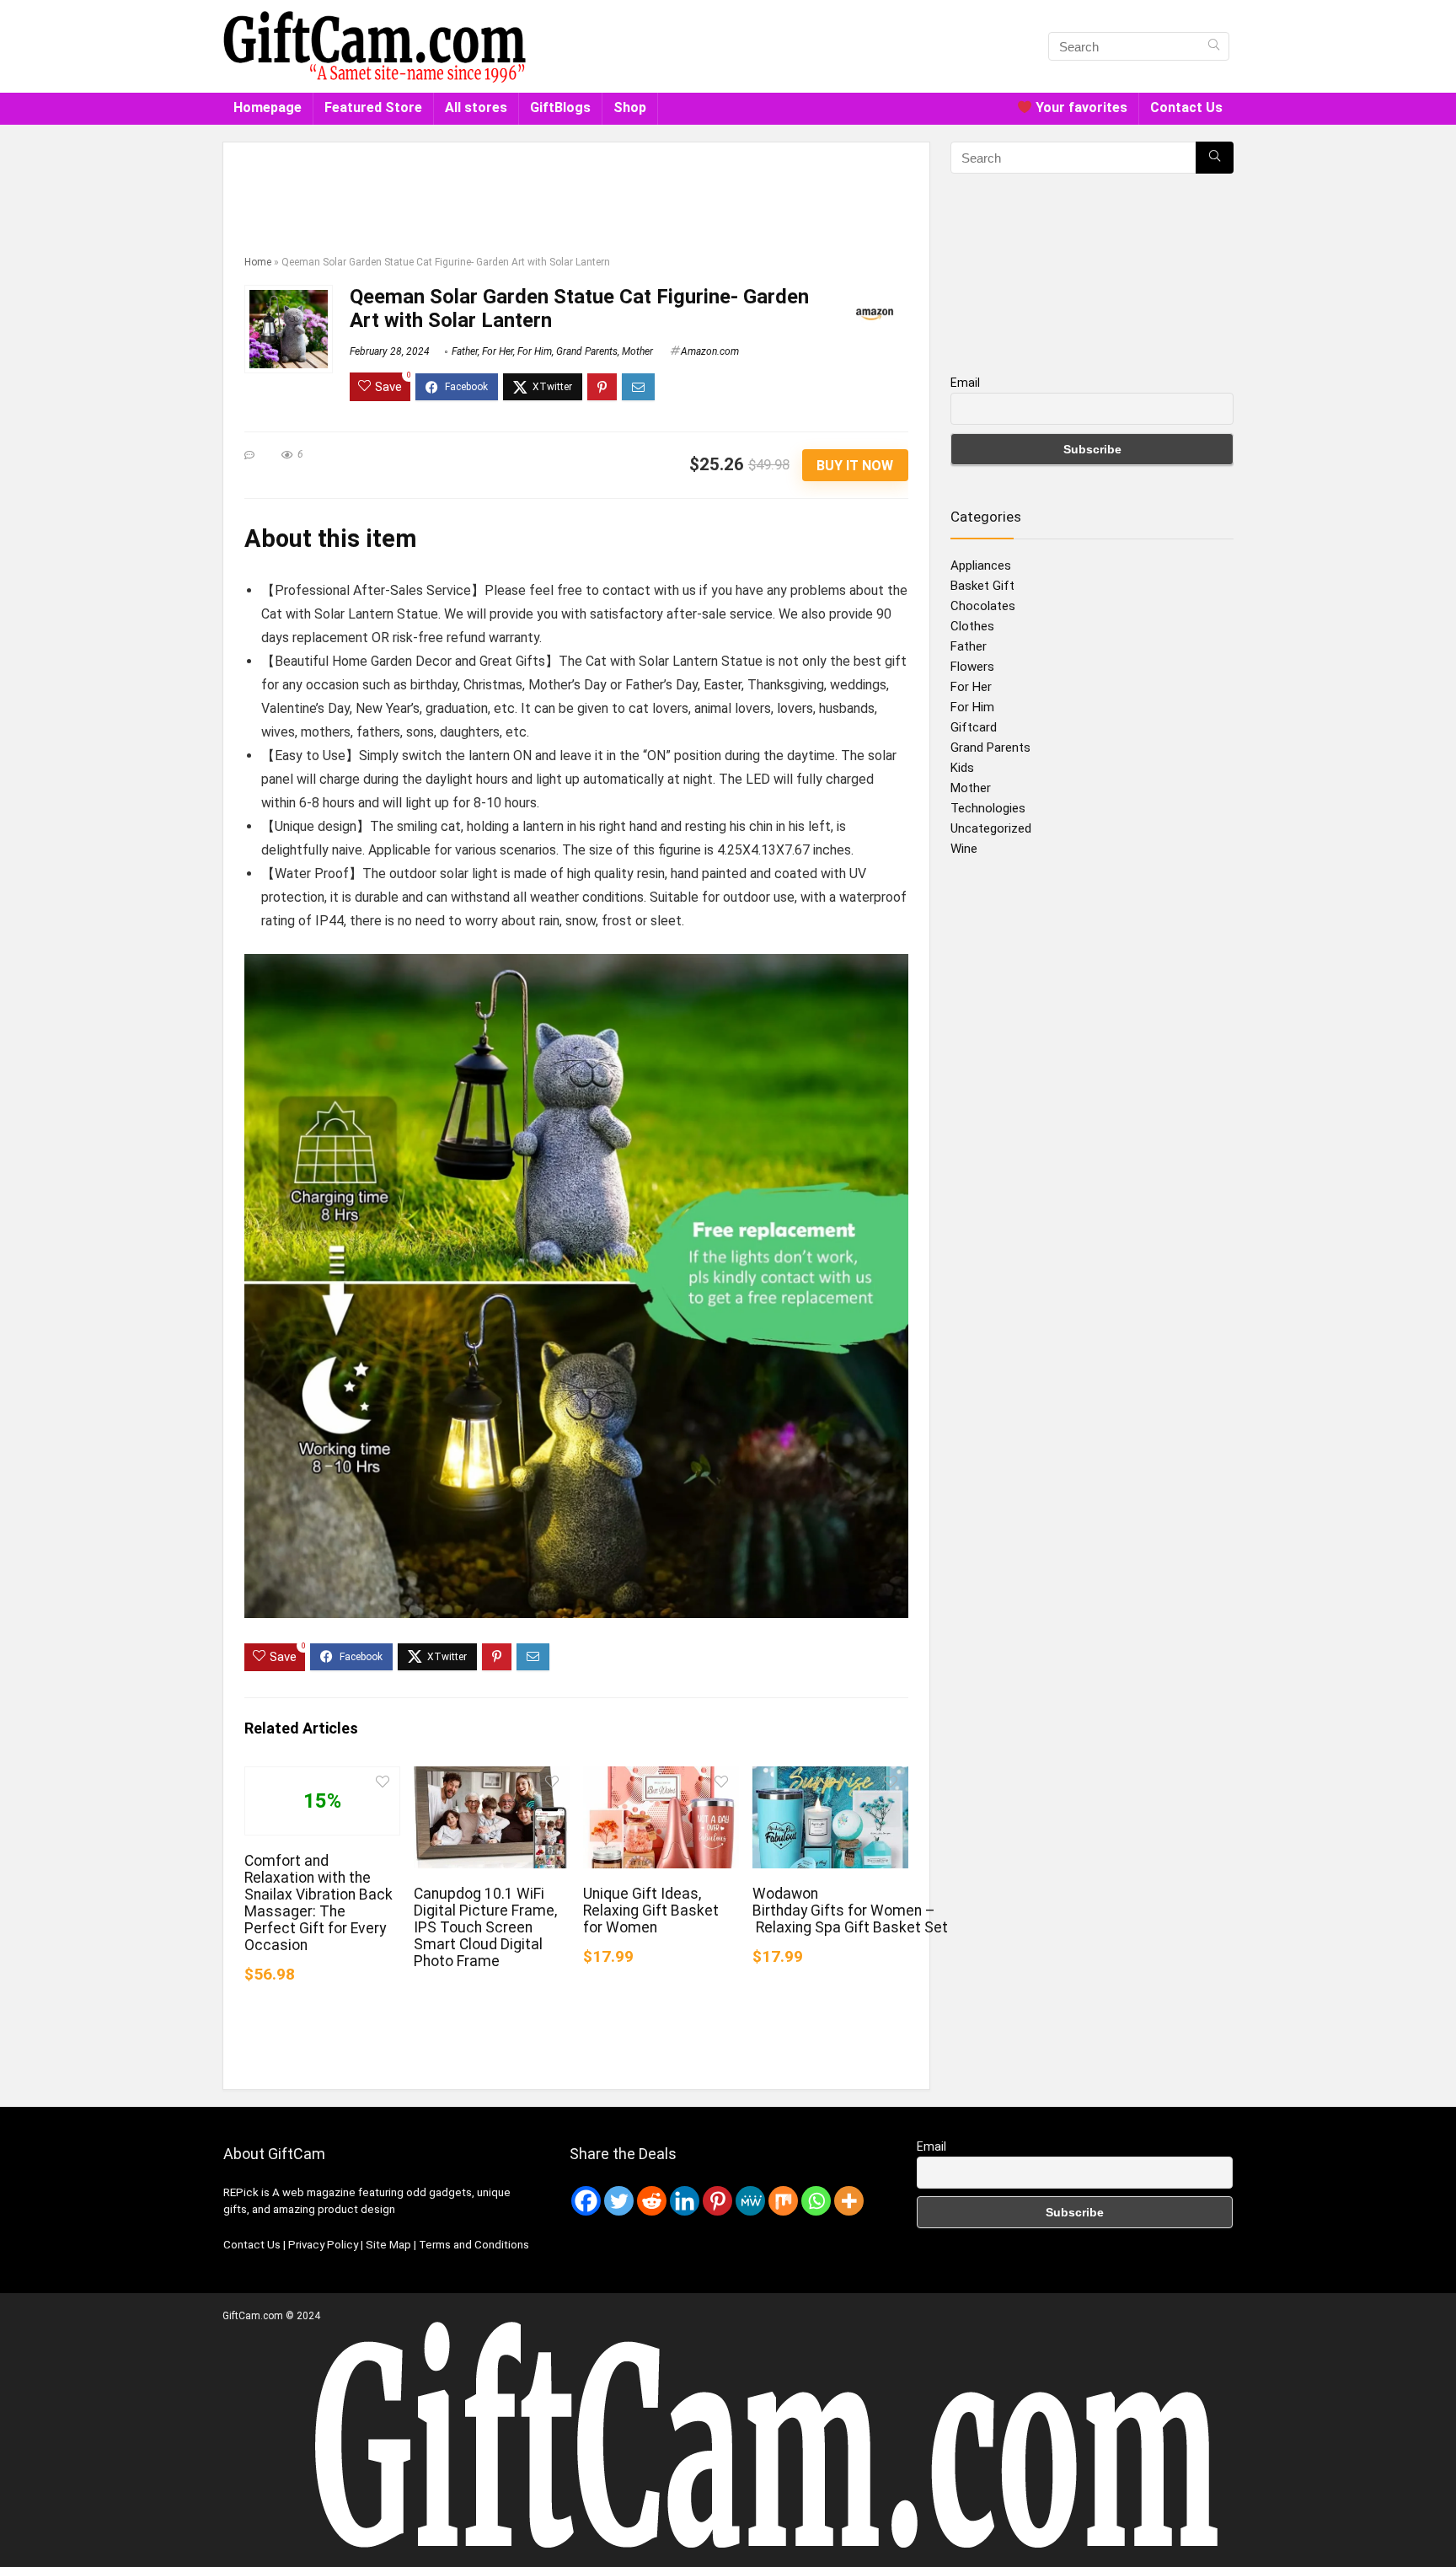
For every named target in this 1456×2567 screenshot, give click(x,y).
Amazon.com (710, 351)
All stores (476, 107)
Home (258, 262)
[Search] (1214, 46)
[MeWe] (750, 2201)
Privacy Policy (324, 2245)
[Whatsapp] (816, 2201)
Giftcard (974, 727)
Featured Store (373, 107)
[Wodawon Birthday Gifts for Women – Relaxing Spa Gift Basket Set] (830, 1778)
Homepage (268, 107)
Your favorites (1080, 107)
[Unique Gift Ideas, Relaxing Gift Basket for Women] (661, 1778)
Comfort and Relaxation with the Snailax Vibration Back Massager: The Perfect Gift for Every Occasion (318, 1903)
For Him (535, 351)
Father (465, 351)
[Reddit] (652, 2201)
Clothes (972, 626)
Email (965, 383)
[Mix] (783, 2201)
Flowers (972, 667)
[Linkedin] (685, 2201)
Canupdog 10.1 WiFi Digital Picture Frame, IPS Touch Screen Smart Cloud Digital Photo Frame (485, 1927)
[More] (849, 2201)
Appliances (981, 565)
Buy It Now (855, 466)
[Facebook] (586, 2201)
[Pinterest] (717, 2201)
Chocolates (983, 606)
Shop (630, 107)
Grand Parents (587, 351)
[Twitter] (619, 2201)
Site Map (390, 2245)
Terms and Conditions (474, 2245)
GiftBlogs (560, 107)
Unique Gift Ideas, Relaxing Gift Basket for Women (651, 1911)
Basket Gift (982, 586)
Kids (962, 768)
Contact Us (1186, 107)
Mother (637, 351)
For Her (498, 351)
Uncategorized (991, 828)
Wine (964, 849)
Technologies (988, 808)
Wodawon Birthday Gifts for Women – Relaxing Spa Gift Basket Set (850, 1911)
